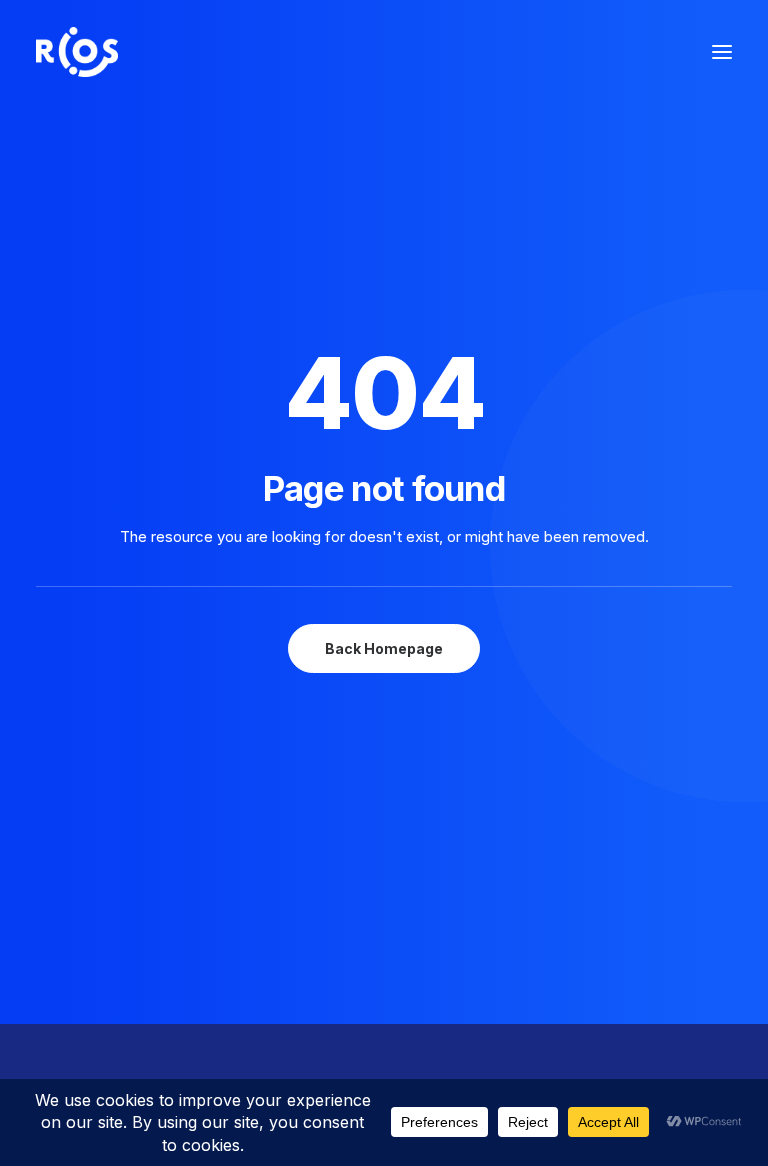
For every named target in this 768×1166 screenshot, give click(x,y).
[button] (722, 52)
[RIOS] (77, 52)
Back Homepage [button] (384, 648)
